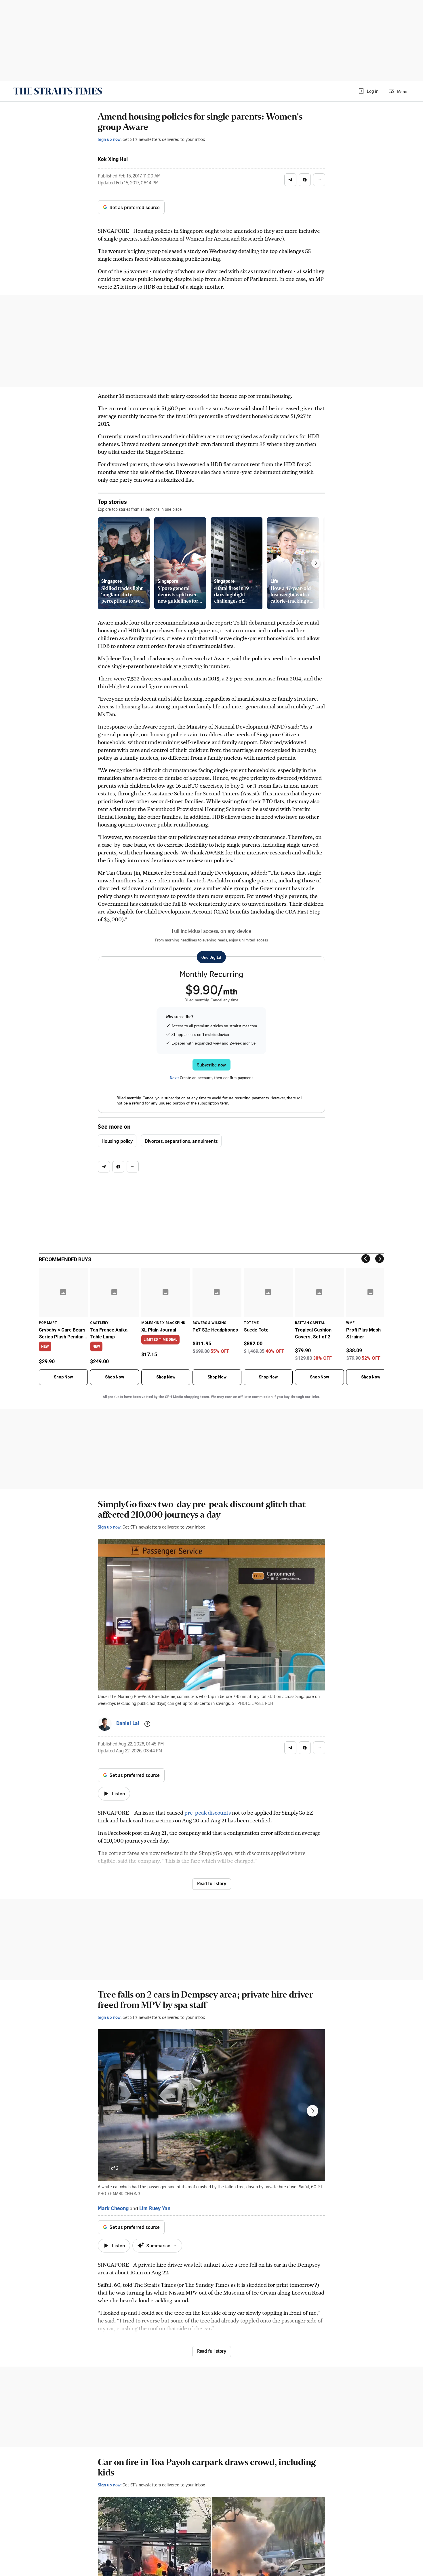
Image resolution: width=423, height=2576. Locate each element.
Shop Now (63, 1377)
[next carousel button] (313, 2111)
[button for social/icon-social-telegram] (290, 180)
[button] (368, 91)
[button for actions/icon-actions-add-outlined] (147, 1724)
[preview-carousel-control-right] (316, 563)
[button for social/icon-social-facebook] (305, 180)
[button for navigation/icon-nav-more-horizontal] (319, 180)
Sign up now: (110, 139)
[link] (58, 91)
